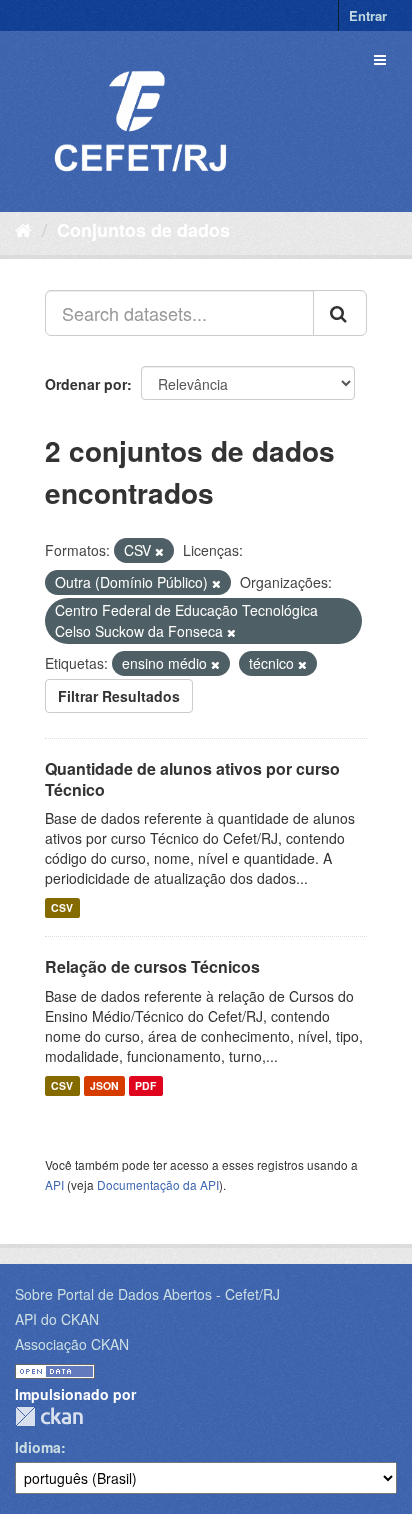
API (54, 1184)
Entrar (368, 15)
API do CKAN (57, 1319)
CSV (62, 907)
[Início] (23, 229)
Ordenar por (86, 384)
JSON (104, 1085)
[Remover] (159, 551)
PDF (145, 1085)
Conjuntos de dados (143, 230)
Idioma (38, 1447)
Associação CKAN (72, 1344)
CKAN (49, 1416)
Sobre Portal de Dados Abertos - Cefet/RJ (147, 1294)
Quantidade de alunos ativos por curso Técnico (192, 779)
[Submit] (340, 313)
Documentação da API (158, 1184)
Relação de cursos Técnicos (152, 966)
